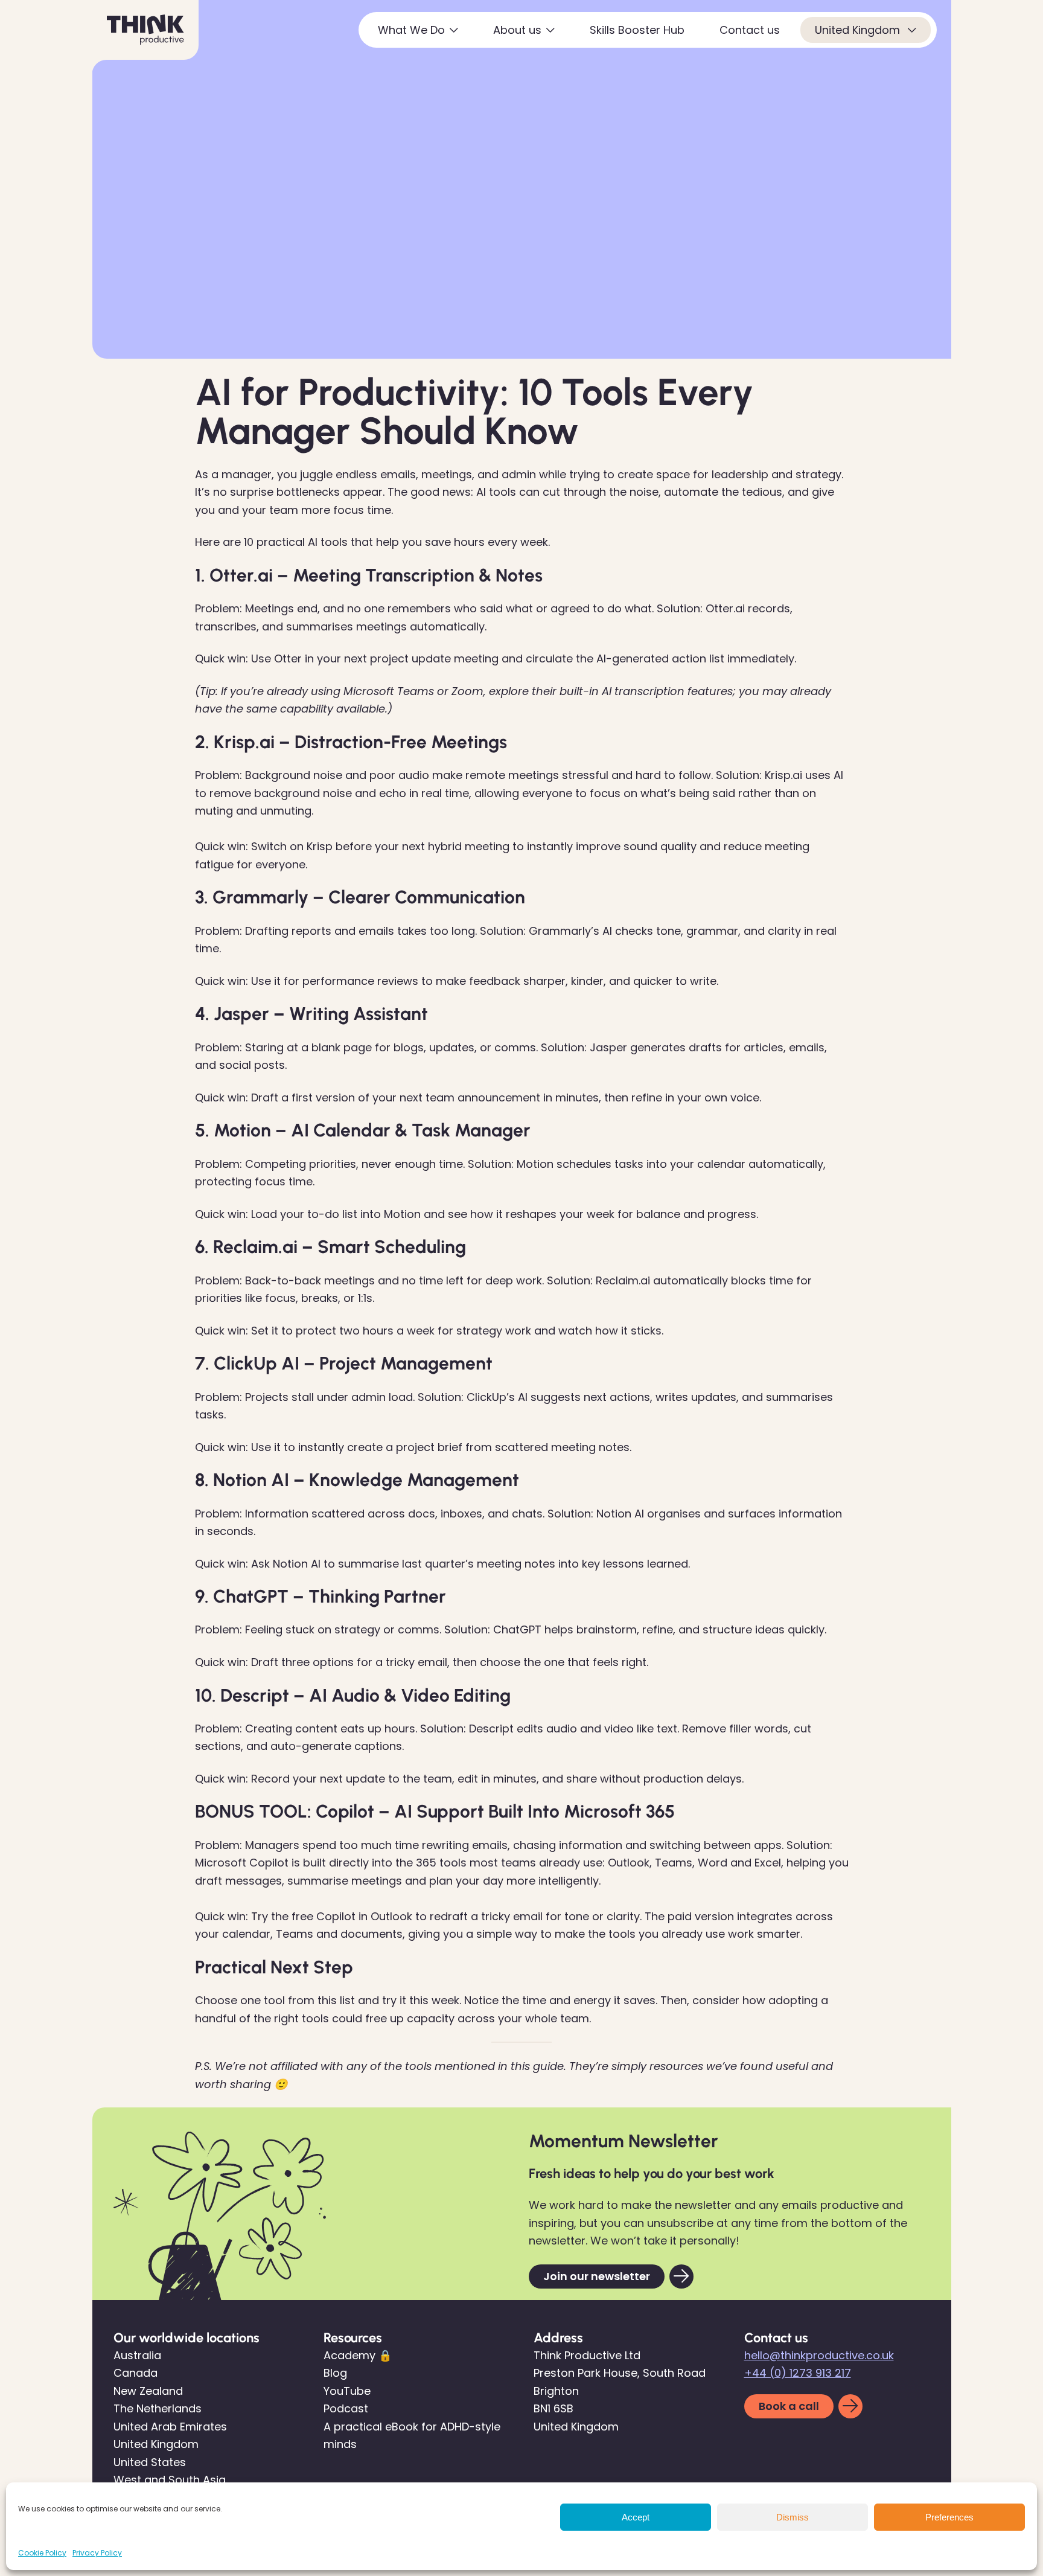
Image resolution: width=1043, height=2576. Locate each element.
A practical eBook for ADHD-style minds (412, 2436)
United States (150, 2462)
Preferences (949, 2517)
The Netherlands (158, 2408)
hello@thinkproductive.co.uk (819, 2355)
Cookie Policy (42, 2553)
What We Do (411, 30)
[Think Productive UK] (145, 30)
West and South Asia (170, 2480)
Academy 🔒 (358, 2355)
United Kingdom (859, 30)
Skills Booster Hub (637, 30)
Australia (137, 2355)
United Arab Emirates (170, 2427)
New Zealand (148, 2391)
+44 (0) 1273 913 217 (798, 2373)
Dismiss (793, 2517)
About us (517, 30)
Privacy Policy (97, 2553)
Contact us (750, 30)
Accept (636, 2517)
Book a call (789, 2406)
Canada (136, 2373)
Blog (335, 2373)
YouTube (347, 2391)
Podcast (346, 2408)
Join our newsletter (597, 2276)
